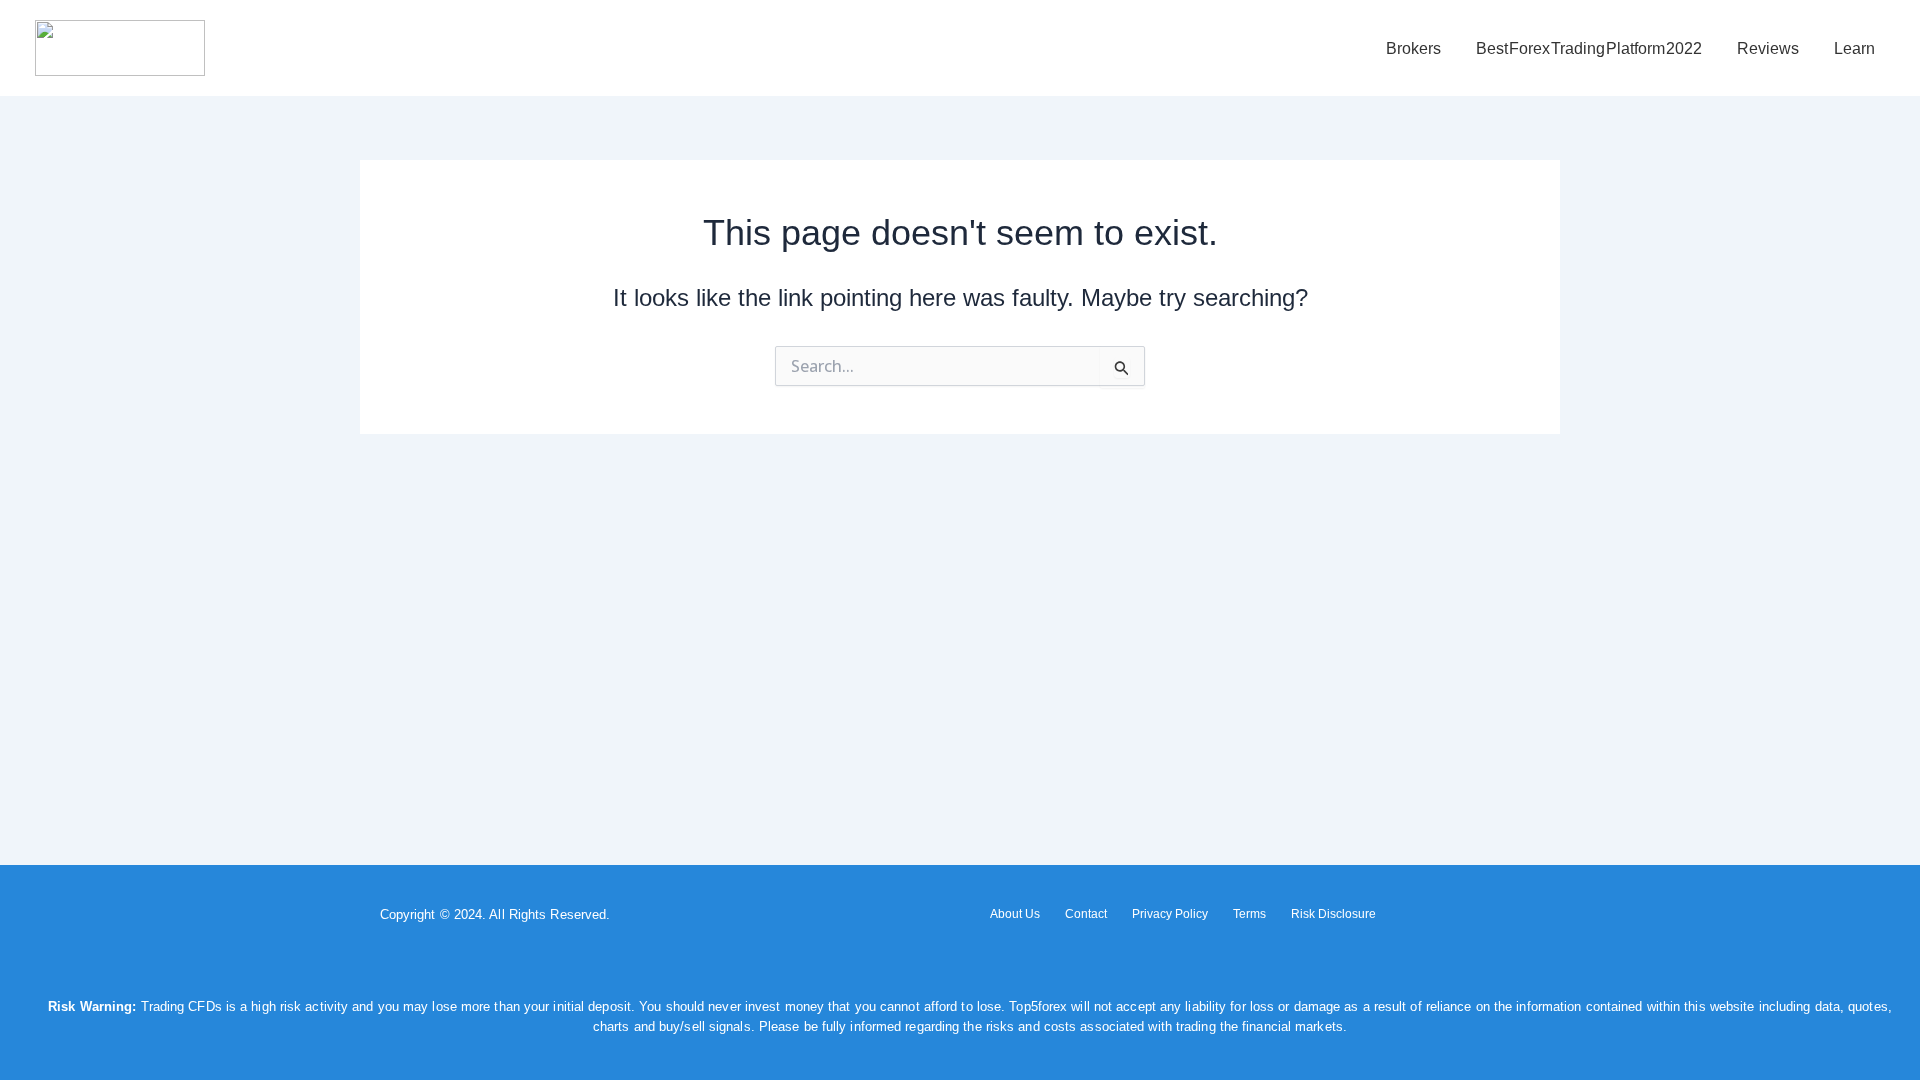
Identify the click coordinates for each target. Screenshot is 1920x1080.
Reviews (1768, 48)
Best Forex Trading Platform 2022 (1589, 48)
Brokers (1413, 48)
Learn (1854, 48)
